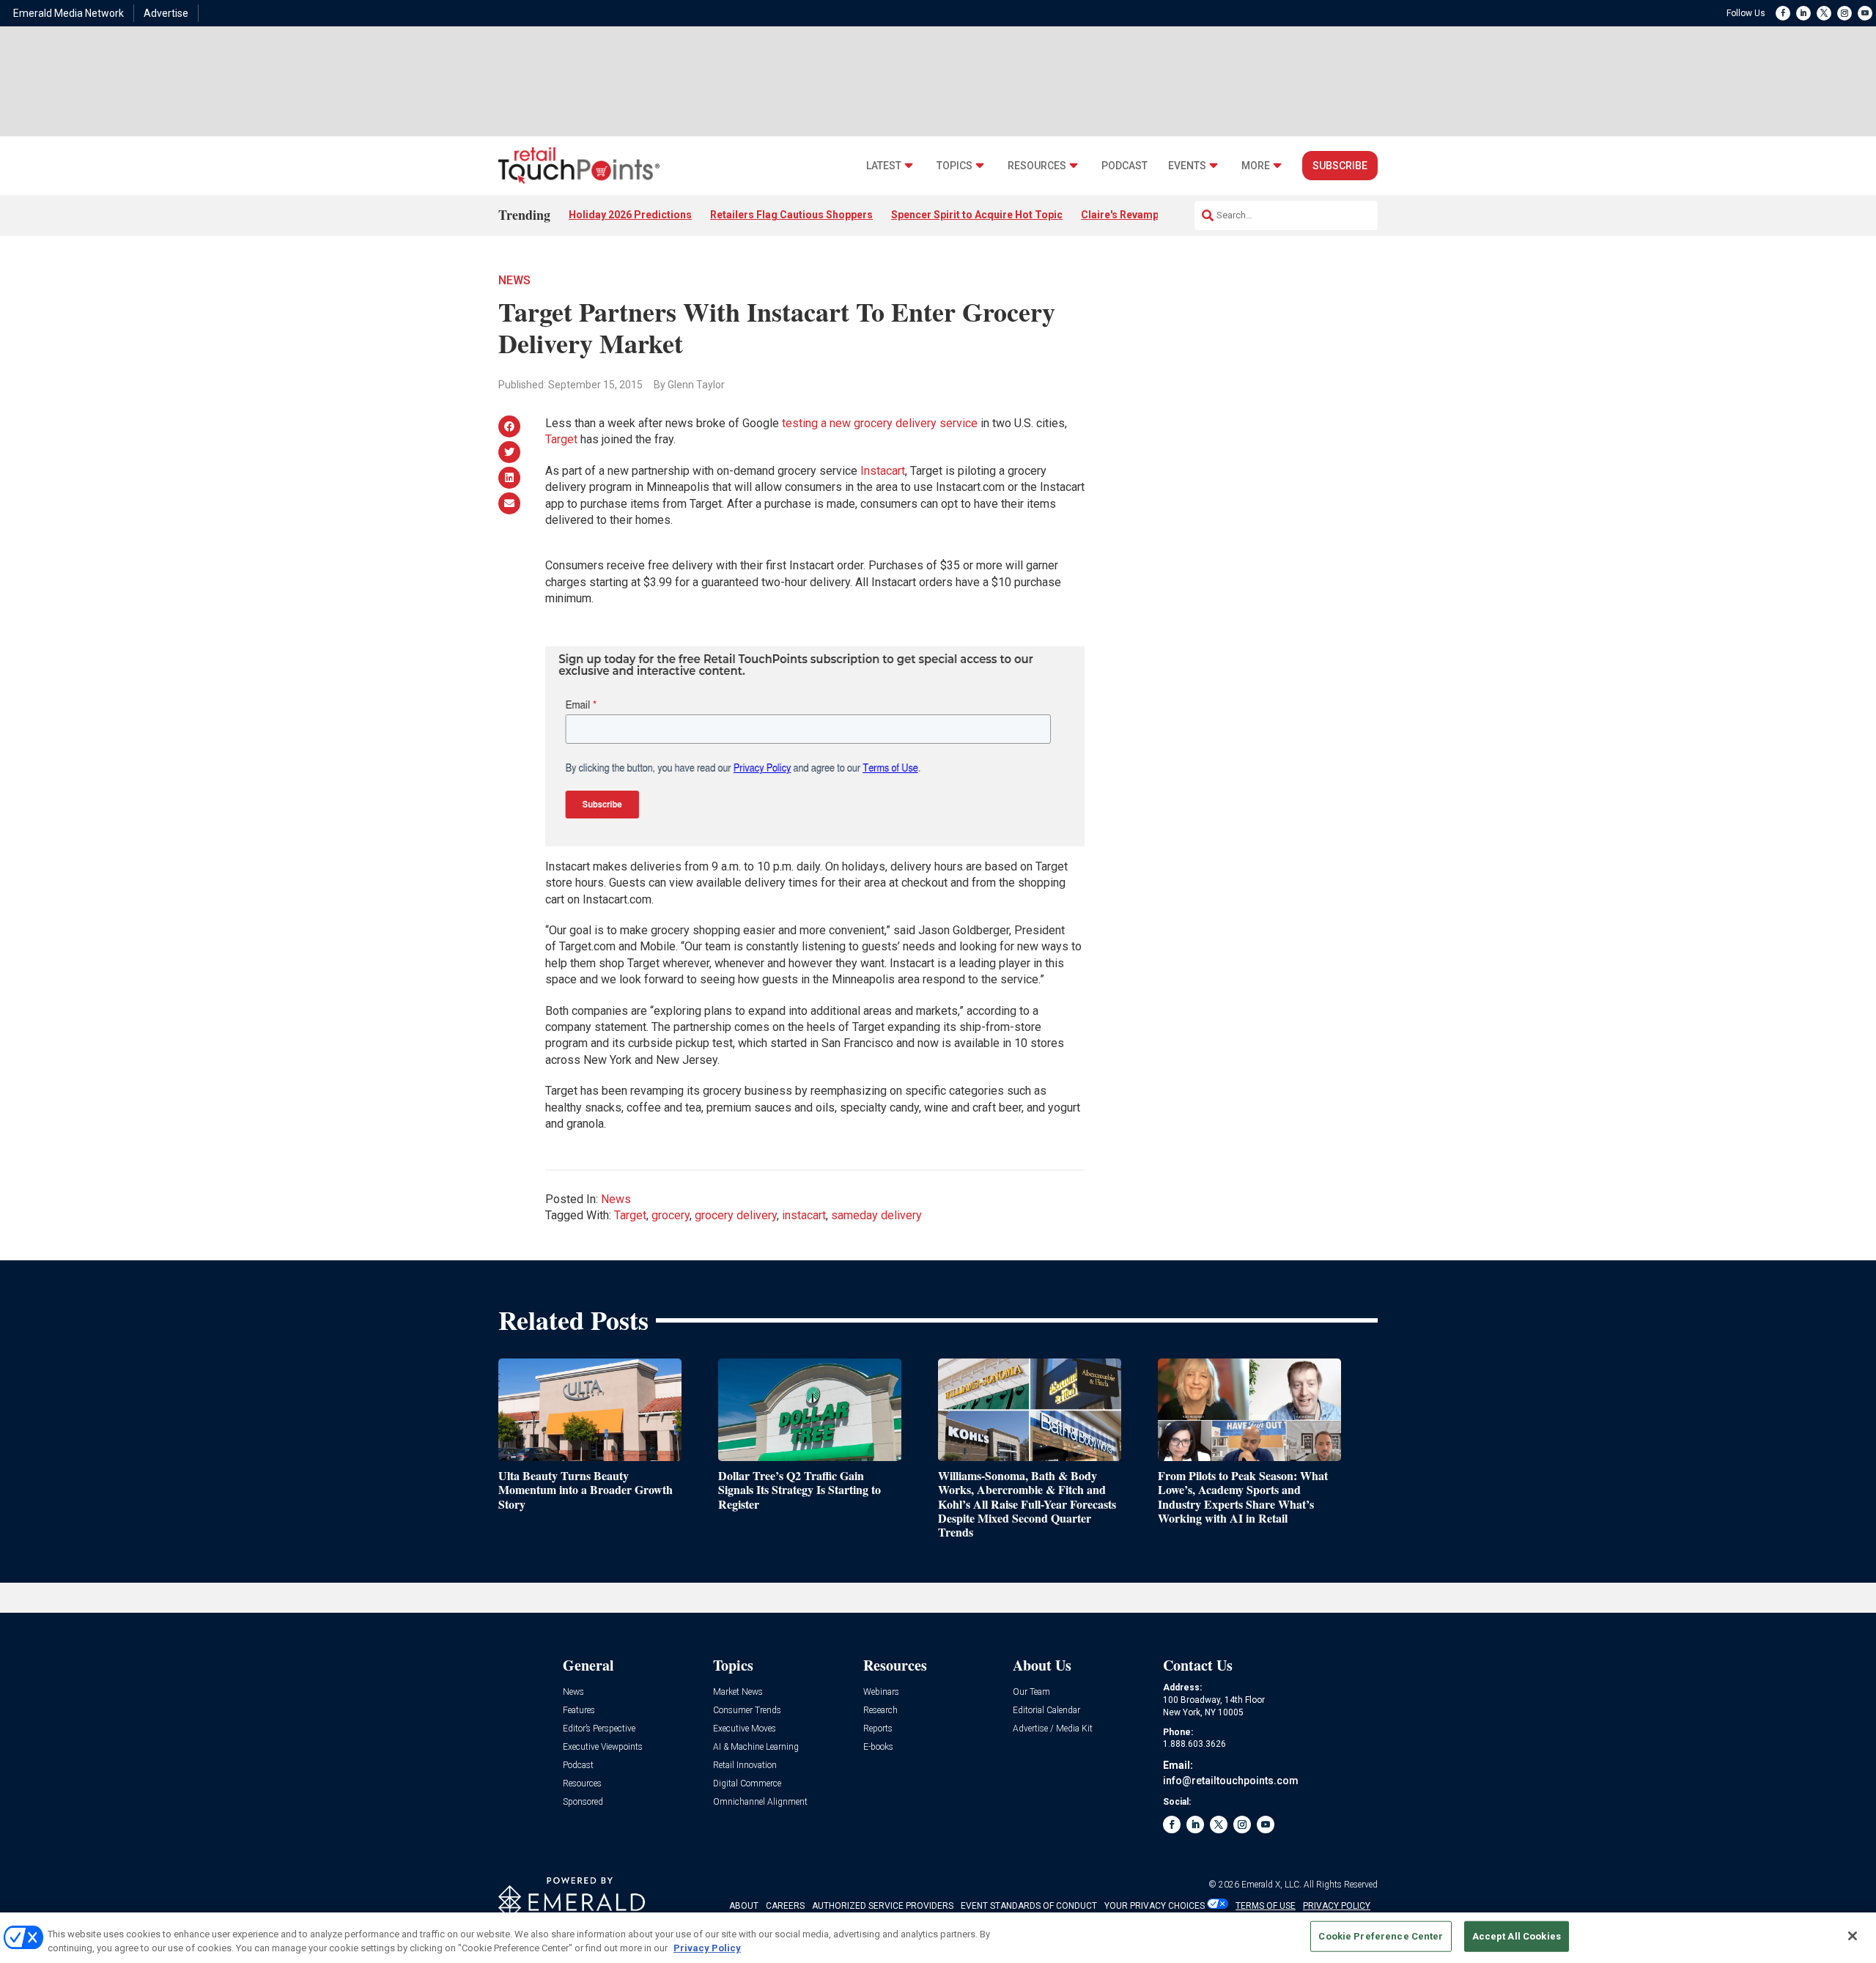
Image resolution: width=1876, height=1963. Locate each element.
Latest (884, 166)
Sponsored (583, 1802)
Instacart (883, 471)
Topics (954, 166)
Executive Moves (745, 1729)
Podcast (1125, 166)
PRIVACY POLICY (1337, 1906)
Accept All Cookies (1517, 1936)
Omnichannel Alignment (760, 1802)
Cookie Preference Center (1381, 1936)
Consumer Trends (747, 1711)
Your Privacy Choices (1155, 1906)
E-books (878, 1747)
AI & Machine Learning (756, 1747)
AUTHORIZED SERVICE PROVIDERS (883, 1906)
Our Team (1031, 1692)
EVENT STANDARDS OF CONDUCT (1029, 1906)
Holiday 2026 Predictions (630, 215)
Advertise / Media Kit (1053, 1729)
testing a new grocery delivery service (880, 423)
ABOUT (744, 1906)
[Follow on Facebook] (1783, 13)
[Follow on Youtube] (1865, 13)
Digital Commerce (747, 1784)
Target (561, 439)
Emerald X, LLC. (1271, 1885)
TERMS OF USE (1266, 1906)
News (514, 280)
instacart (804, 1215)
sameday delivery (876, 1215)
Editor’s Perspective (599, 1729)
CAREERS (785, 1906)
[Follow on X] (1824, 13)
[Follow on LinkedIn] (1803, 13)
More (1256, 166)
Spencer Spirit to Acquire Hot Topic (977, 215)
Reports (878, 1729)
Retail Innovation (745, 1766)
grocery (671, 1215)
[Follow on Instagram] (1844, 13)
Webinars (881, 1692)
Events (1187, 166)
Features (579, 1711)
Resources (1037, 166)
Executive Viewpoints (603, 1747)
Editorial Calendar (1046, 1711)
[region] (938, 1938)
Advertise (166, 13)
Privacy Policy (707, 1948)
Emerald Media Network (69, 13)
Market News (738, 1692)
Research (880, 1711)
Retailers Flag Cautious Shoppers (791, 215)
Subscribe (1340, 166)
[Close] (1853, 1936)
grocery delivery (736, 1215)
